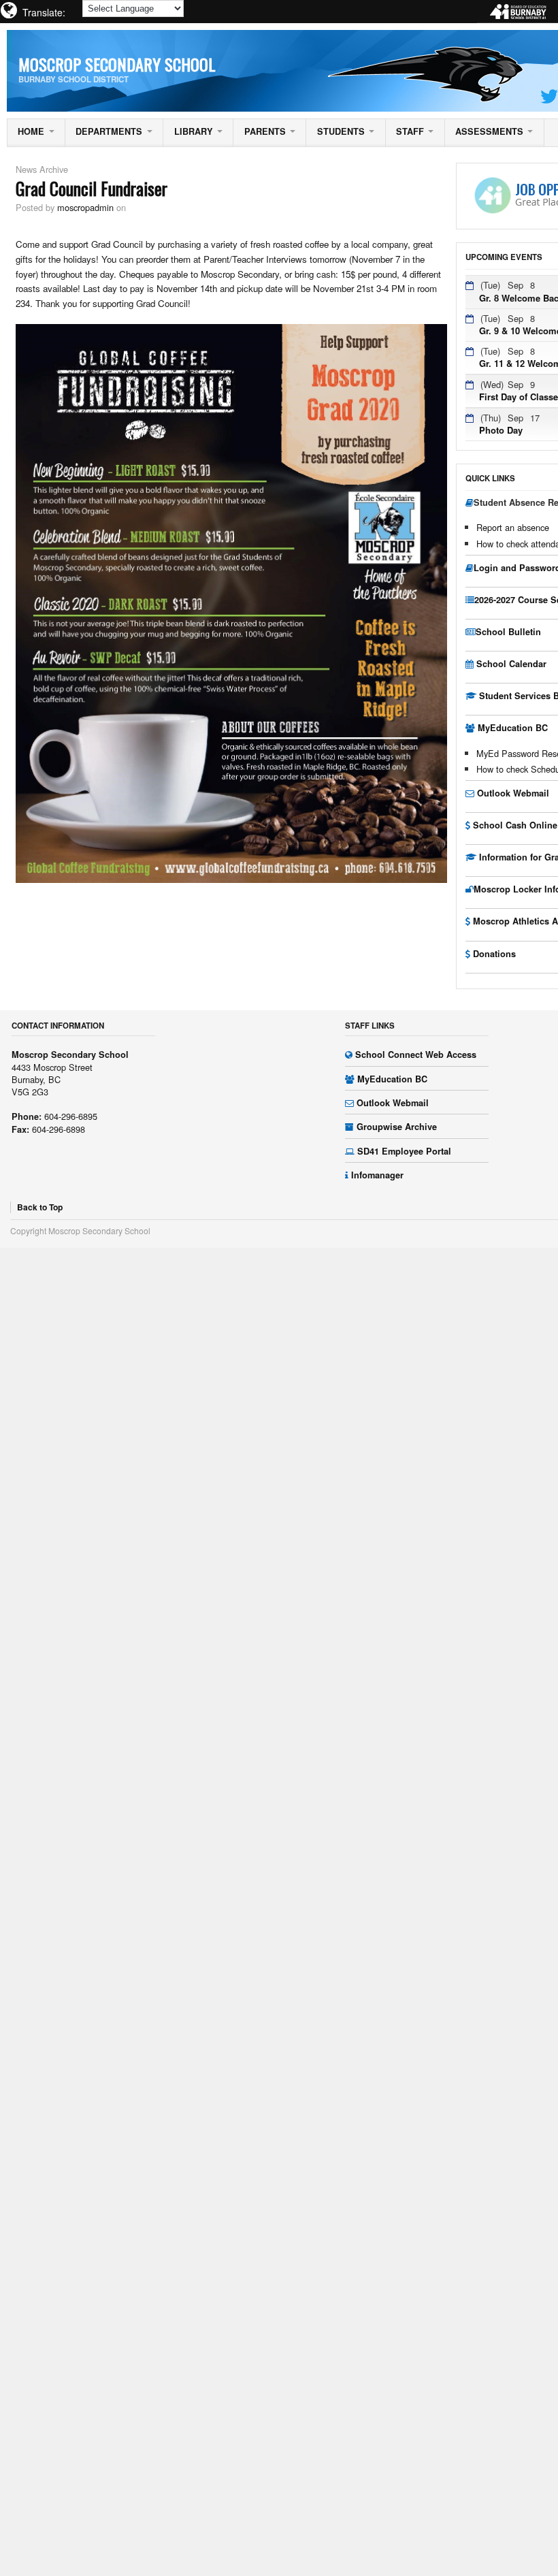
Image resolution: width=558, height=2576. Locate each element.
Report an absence (513, 527)
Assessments (489, 131)
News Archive (42, 169)
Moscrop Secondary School (117, 64)
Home (31, 131)
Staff (410, 131)
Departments (109, 131)
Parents (265, 131)
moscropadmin (85, 207)
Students (341, 131)
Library (194, 131)
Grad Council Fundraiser (92, 188)
